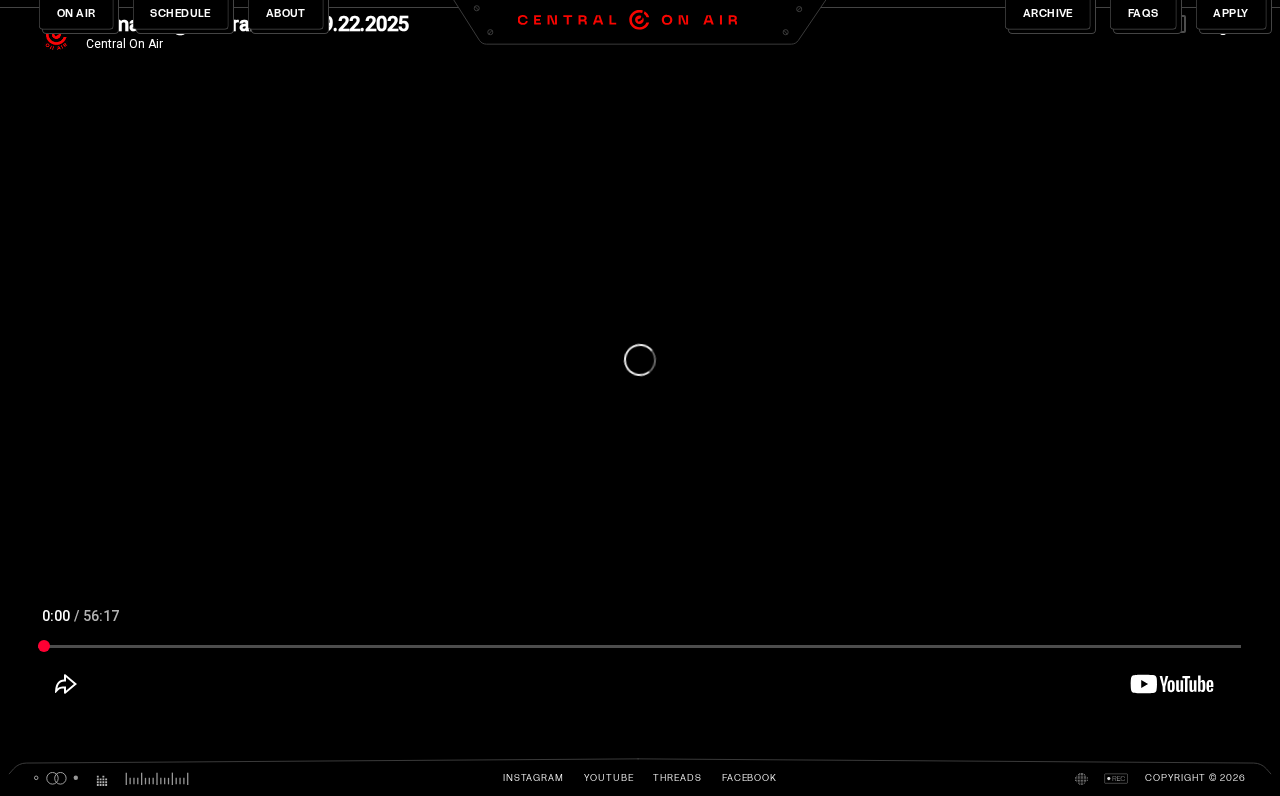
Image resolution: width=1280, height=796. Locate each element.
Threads (677, 778)
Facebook (749, 778)
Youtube (609, 778)
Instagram (533, 778)
